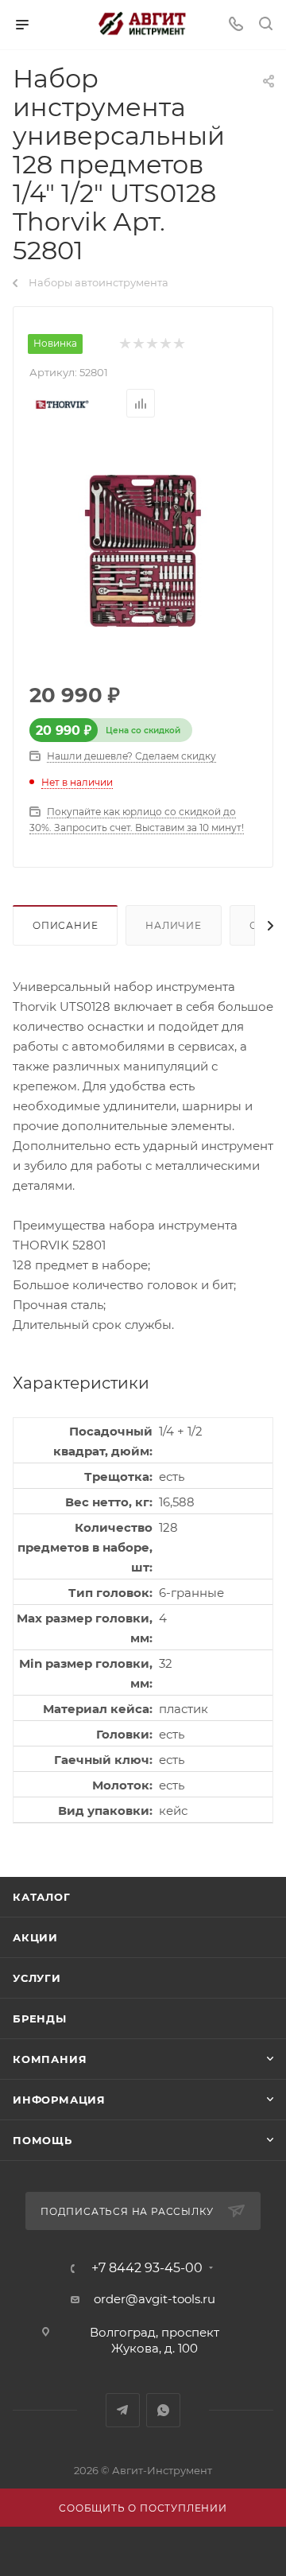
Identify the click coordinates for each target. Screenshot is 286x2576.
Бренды (40, 2018)
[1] (124, 344)
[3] (151, 344)
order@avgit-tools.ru (155, 2299)
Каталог (42, 1897)
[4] (165, 344)
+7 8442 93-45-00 (147, 2268)
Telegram (123, 2410)
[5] (178, 344)
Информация (59, 2100)
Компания (50, 2059)
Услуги (37, 1978)
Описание (65, 925)
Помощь (43, 2140)
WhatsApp (163, 2410)
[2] (138, 344)
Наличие (174, 925)
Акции (35, 1937)
